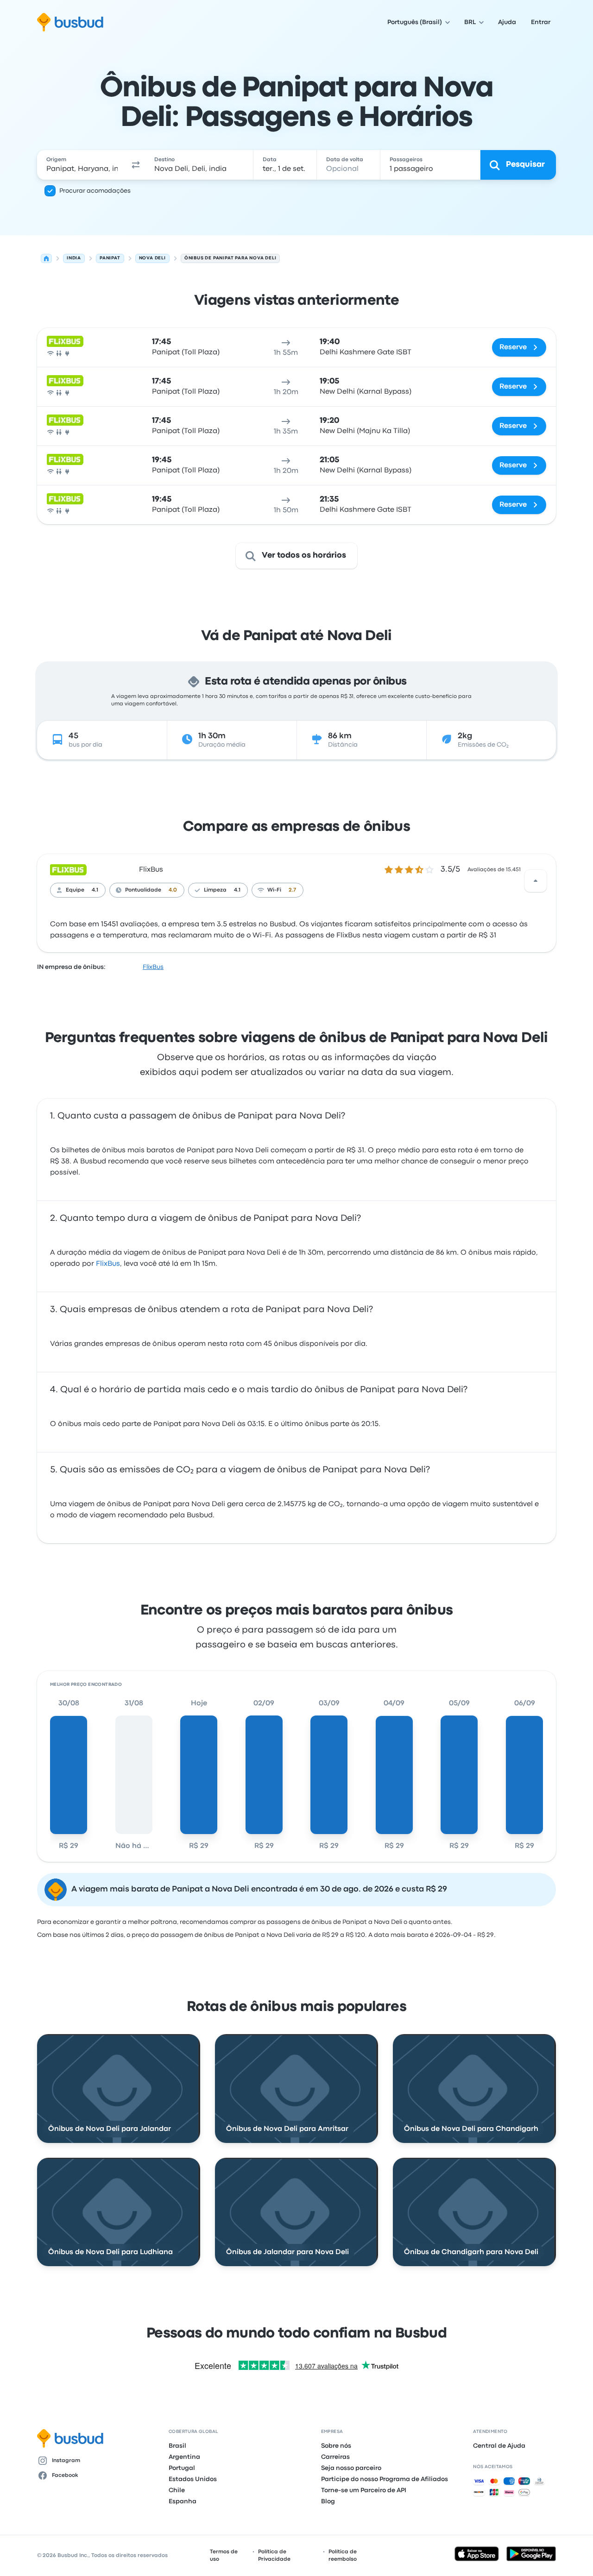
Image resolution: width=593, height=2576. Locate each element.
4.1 (95, 890)
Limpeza (215, 890)
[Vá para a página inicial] (70, 22)
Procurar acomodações (95, 191)
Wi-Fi (274, 890)
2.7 (292, 890)
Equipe (75, 890)
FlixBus (151, 870)
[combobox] (82, 165)
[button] (136, 165)
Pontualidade (143, 890)
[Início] (46, 258)
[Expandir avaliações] (536, 881)
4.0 (173, 890)
